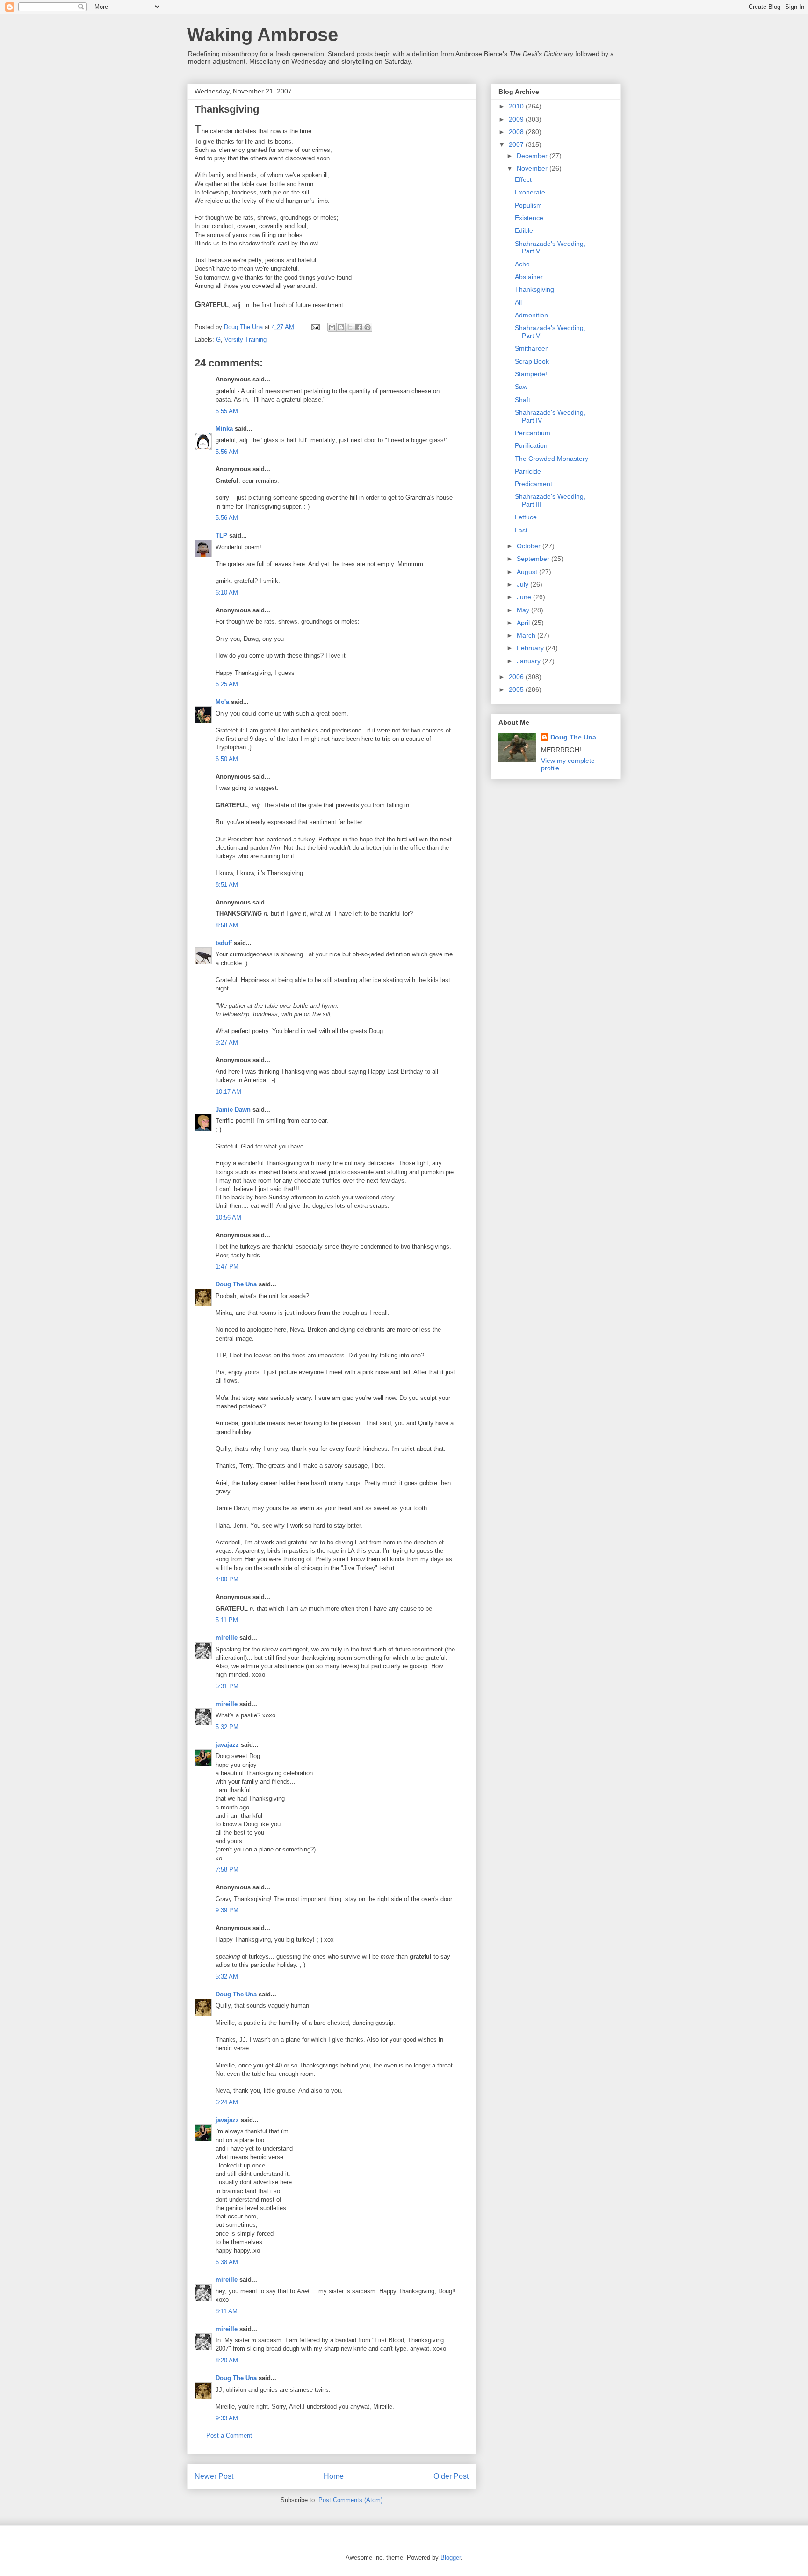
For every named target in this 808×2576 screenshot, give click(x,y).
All (518, 302)
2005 (517, 689)
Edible (524, 230)
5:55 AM (227, 411)
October (530, 546)
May (524, 610)
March (527, 635)
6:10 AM (227, 592)
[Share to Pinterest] (368, 327)
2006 (517, 677)
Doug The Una (236, 1284)
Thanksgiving (534, 289)
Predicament (534, 484)
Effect (523, 179)
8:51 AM (227, 885)
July (523, 584)
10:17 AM (228, 1092)
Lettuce (526, 517)
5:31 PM (227, 1686)
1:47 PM (227, 1266)
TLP (221, 535)
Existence (529, 218)
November (533, 168)
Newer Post (214, 2476)
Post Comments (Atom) (350, 2500)
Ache (522, 264)
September (534, 559)
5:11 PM (227, 1620)
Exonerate (530, 192)
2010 (517, 106)
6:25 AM (227, 684)
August (528, 572)
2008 (517, 132)
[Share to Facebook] (359, 327)
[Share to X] (350, 327)
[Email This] (332, 327)
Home (334, 2476)
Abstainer (529, 277)
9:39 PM (227, 1910)
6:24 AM (227, 2102)
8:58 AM (227, 925)
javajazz (227, 1745)
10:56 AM (228, 1217)
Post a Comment (229, 2436)
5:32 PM (227, 1727)
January (530, 661)
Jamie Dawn (233, 1109)
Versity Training (245, 340)
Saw (521, 387)
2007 (517, 144)
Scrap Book (532, 361)
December (533, 156)
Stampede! (531, 374)
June (525, 597)
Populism (528, 205)
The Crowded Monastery (552, 459)
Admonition (531, 315)
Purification (531, 445)
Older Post (451, 2476)
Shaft (523, 400)
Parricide (528, 471)
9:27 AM (227, 1043)
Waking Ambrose (263, 35)
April (524, 623)
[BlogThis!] (341, 327)
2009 (517, 119)
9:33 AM (227, 2418)
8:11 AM (227, 2311)
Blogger (451, 2558)
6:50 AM (227, 759)
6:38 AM (227, 2262)
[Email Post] (315, 327)
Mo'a (222, 702)
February (531, 648)
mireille (227, 1638)
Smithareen (532, 348)
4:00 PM (227, 1579)
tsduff (224, 943)
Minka (224, 428)
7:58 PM (227, 1869)
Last (521, 530)
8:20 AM (227, 2360)
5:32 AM (227, 1977)
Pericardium (533, 433)
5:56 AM (227, 452)
